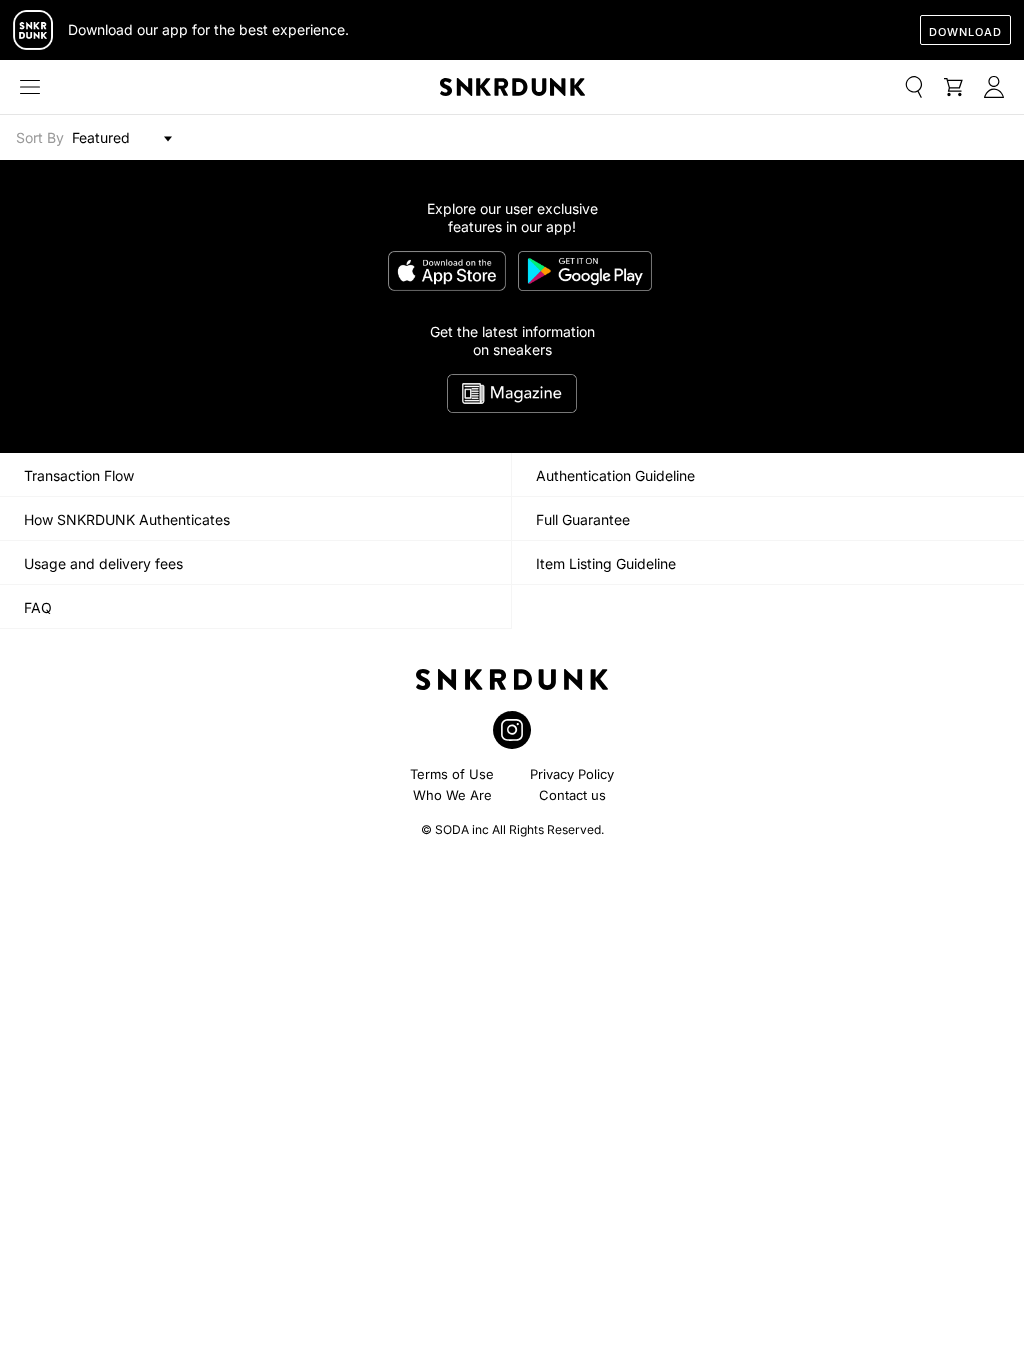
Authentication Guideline (615, 475)
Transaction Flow (79, 475)
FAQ (38, 607)
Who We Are (452, 795)
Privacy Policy (572, 774)
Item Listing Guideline (606, 563)
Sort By (40, 137)
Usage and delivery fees (103, 563)
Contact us (572, 795)
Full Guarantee (583, 519)
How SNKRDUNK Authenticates (127, 519)
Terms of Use (452, 774)
